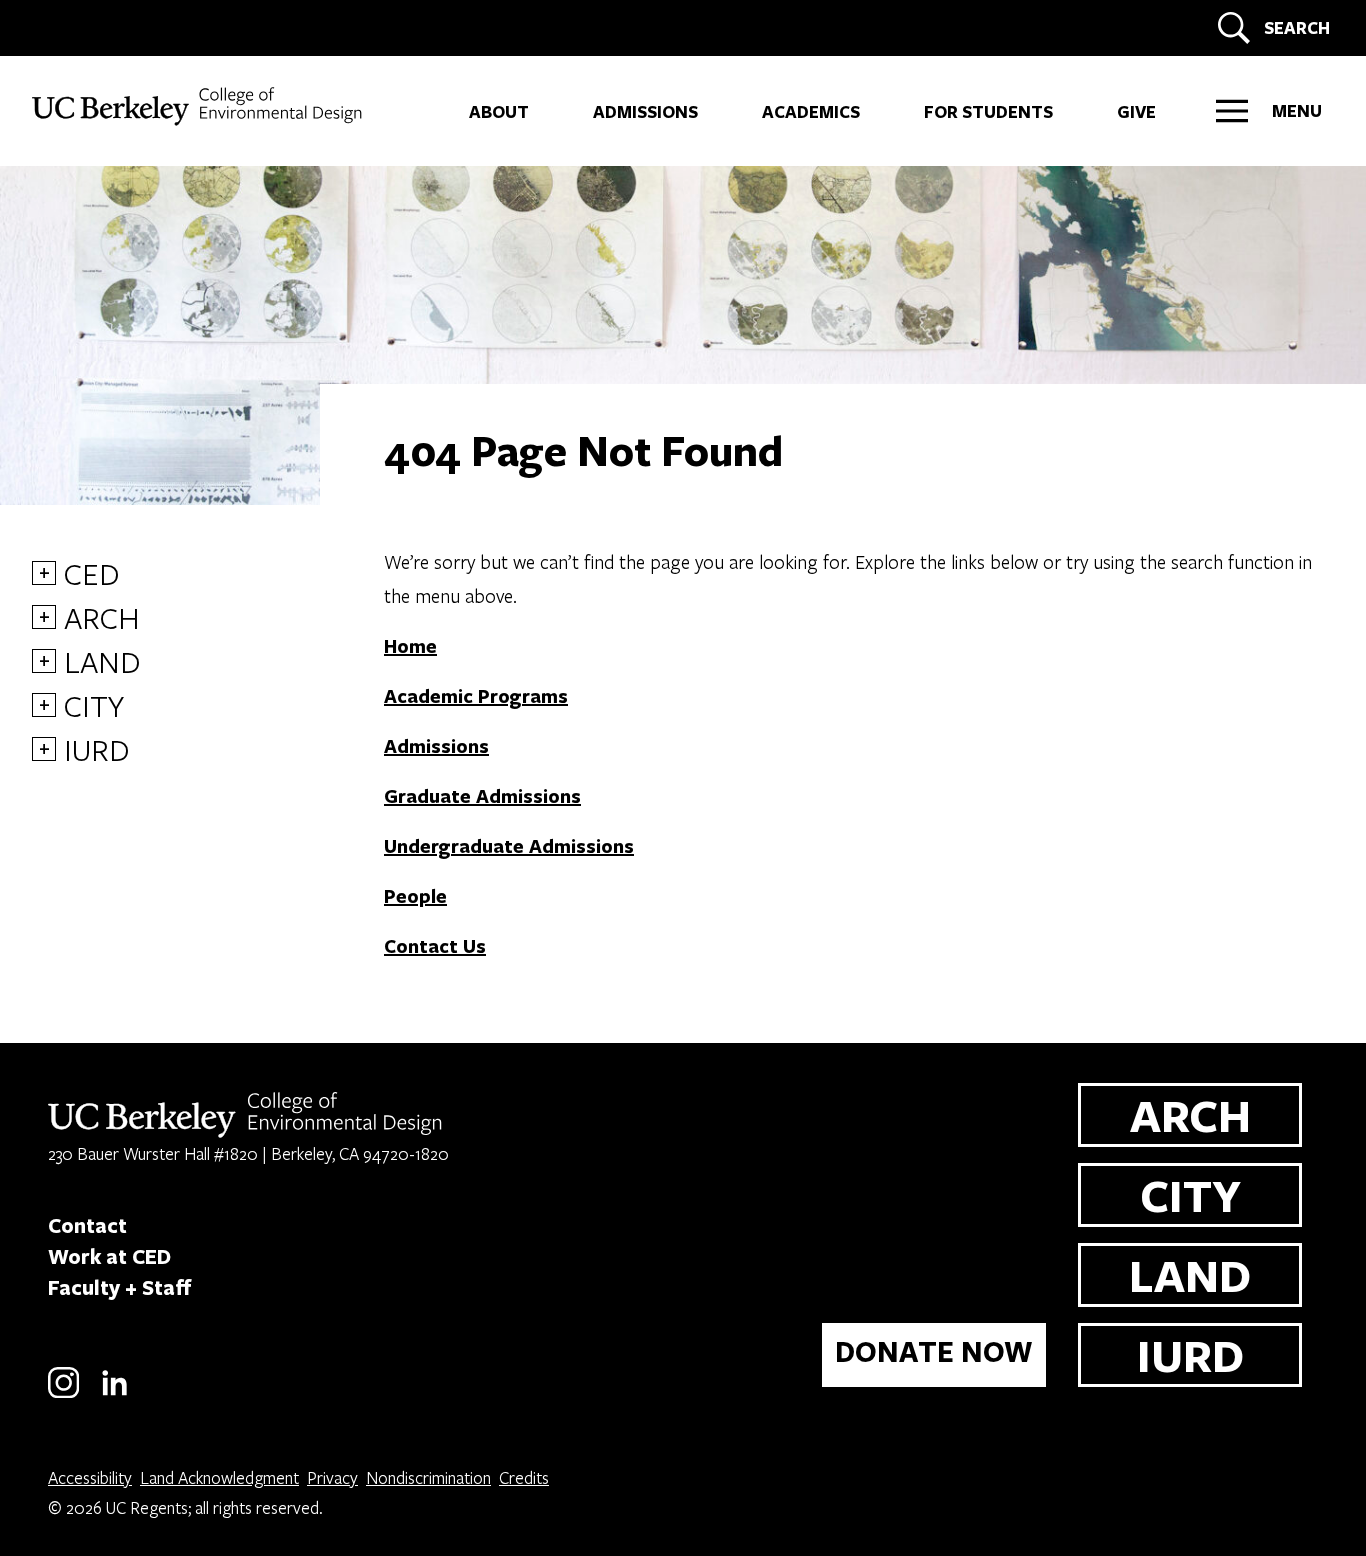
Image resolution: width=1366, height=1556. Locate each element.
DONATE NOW (934, 1351)
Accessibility (90, 1477)
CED (92, 573)
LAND (102, 661)
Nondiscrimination (428, 1477)
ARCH (102, 617)
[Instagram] (63, 1394)
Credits (524, 1477)
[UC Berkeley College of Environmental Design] (199, 106)
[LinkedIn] (114, 1394)
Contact (87, 1225)
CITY (94, 705)
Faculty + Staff (120, 1287)
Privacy (332, 1477)
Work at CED (109, 1256)
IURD (97, 749)
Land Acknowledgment (219, 1477)
